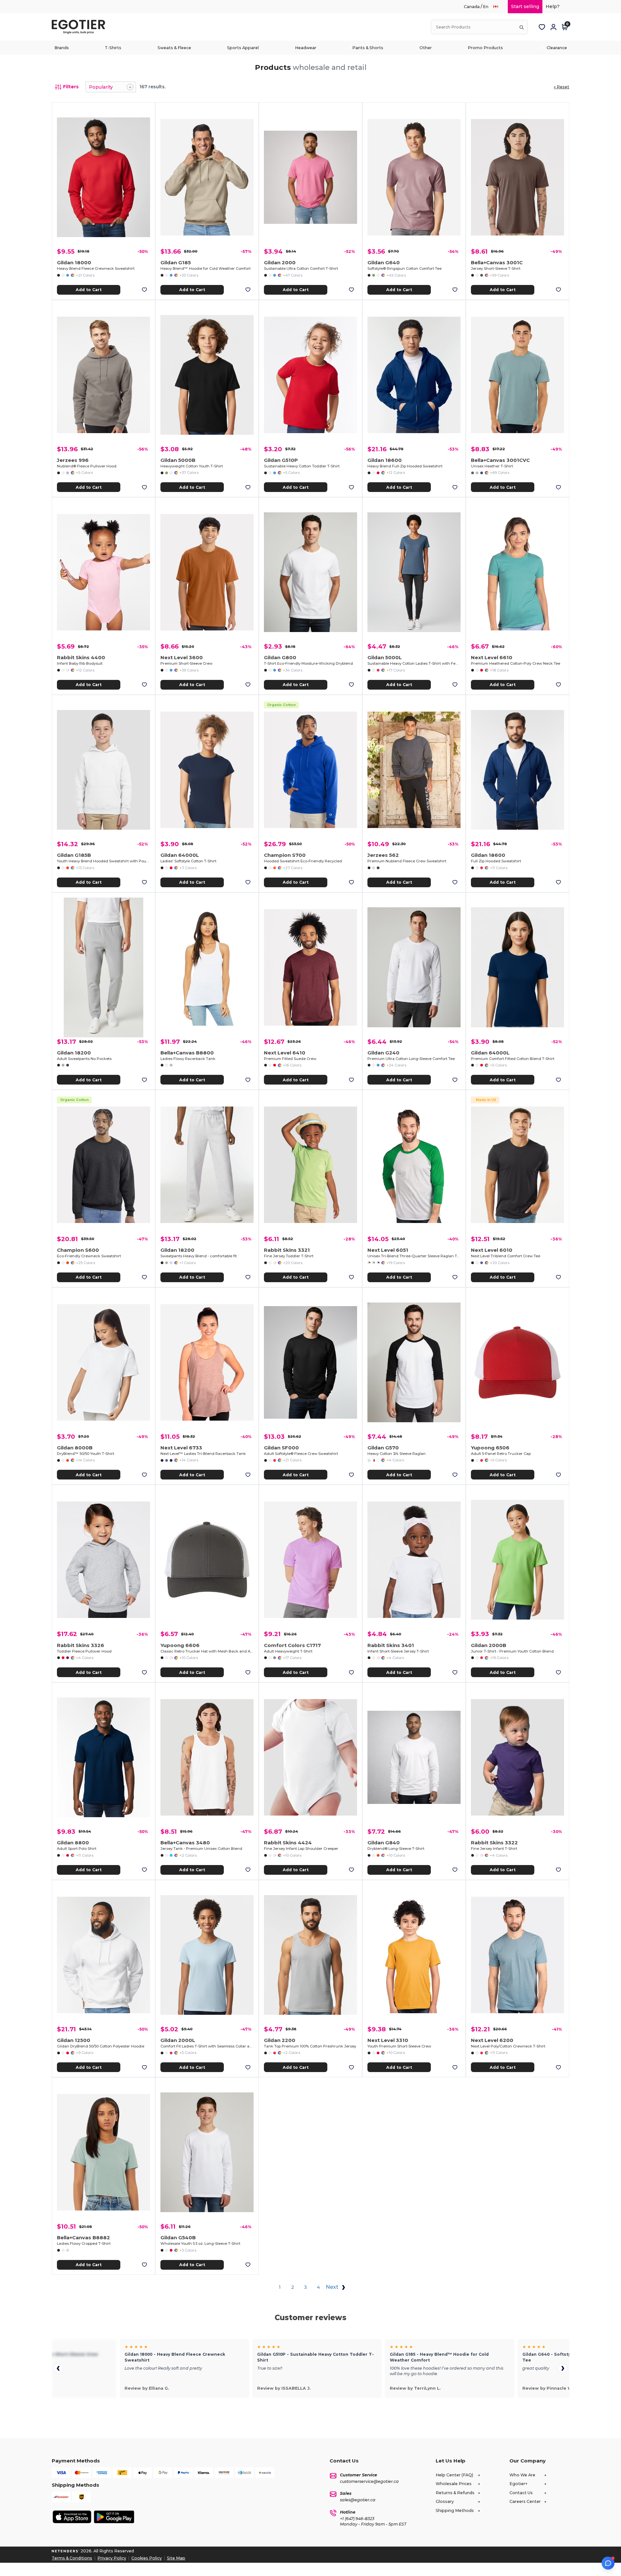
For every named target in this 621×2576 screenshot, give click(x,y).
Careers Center (525, 2501)
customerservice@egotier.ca (369, 2481)
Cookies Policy (147, 2558)
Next (333, 2287)
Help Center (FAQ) (454, 2475)
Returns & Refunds (455, 2493)
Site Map (176, 2558)
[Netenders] (66, 2551)
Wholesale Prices (454, 2484)
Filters (71, 87)
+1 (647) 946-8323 (357, 2519)
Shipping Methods (455, 2511)
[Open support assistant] (608, 2563)
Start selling (525, 6)
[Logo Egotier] (81, 27)
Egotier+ (518, 2484)
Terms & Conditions (72, 2558)
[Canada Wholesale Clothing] (499, 7)
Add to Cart (89, 290)
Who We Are (522, 2475)
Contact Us (521, 2493)
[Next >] (563, 2368)
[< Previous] (58, 2368)
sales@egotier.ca (358, 2500)
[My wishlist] (542, 27)
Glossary (445, 2501)
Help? (553, 6)
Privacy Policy (112, 2558)
